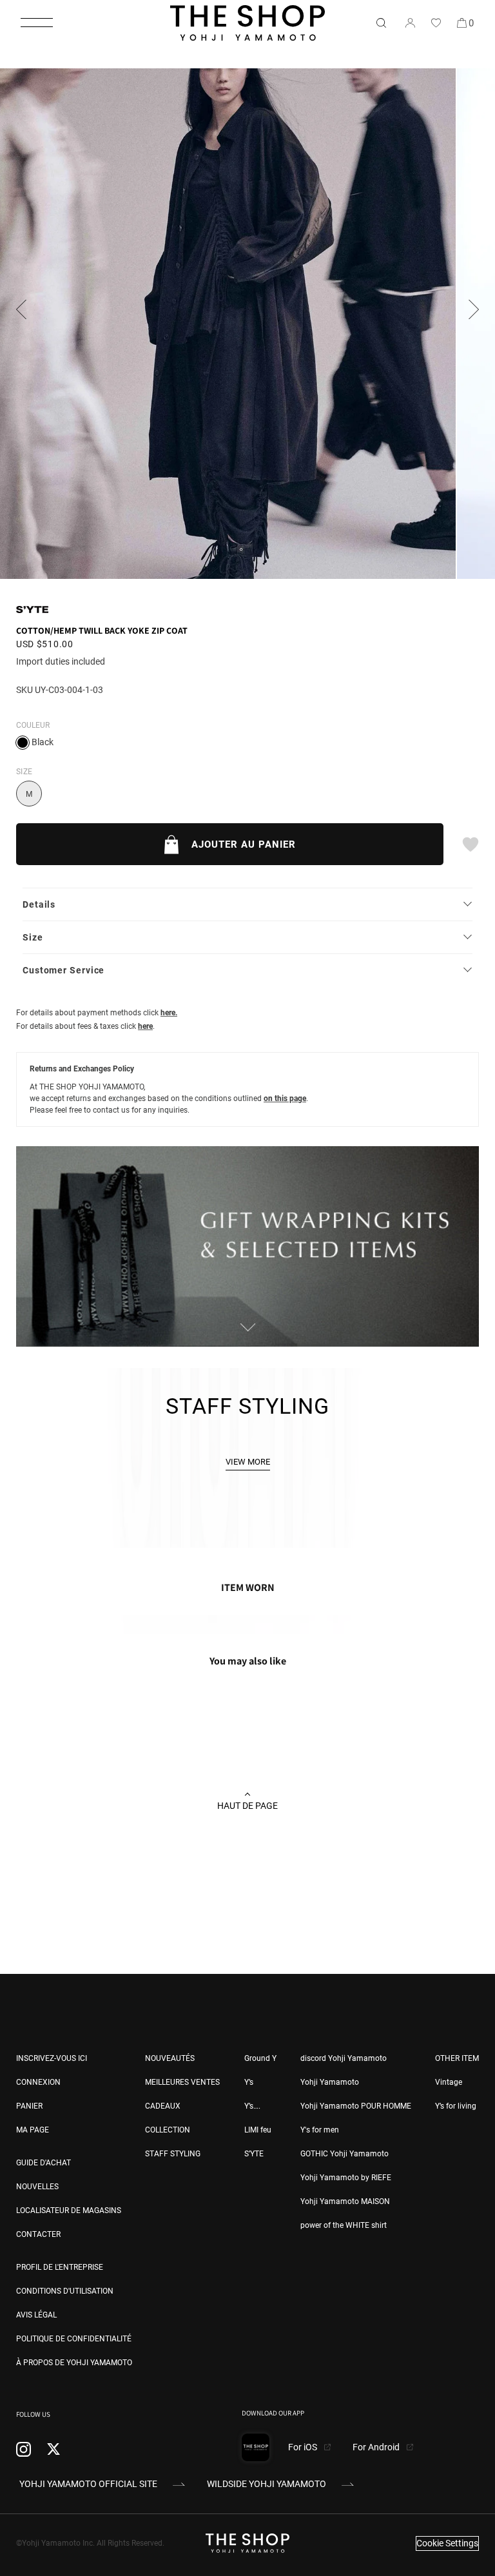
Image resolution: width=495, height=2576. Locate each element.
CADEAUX (163, 2106)
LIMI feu (258, 2130)
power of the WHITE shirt (344, 2225)
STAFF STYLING (173, 2154)
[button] (37, 23)
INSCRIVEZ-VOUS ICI (52, 2058)
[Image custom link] (247, 1340)
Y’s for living (456, 2106)
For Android (377, 2447)
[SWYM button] (470, 844)
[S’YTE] (32, 610)
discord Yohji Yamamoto (344, 2058)
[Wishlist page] (436, 23)
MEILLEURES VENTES (182, 2082)
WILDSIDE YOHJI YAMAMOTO (267, 2484)
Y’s (249, 2082)
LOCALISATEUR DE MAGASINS (69, 2210)
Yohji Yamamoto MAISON (345, 2201)
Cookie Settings (447, 2543)
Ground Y (260, 2058)
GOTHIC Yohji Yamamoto (345, 2154)
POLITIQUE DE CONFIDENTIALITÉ (74, 2339)
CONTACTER (38, 2234)
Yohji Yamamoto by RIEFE (346, 2178)
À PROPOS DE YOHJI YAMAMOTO (74, 2363)
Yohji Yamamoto (330, 2082)
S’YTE (254, 2154)
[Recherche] (381, 23)
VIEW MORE (248, 1462)
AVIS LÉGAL (36, 2315)
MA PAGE (33, 2130)
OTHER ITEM (457, 2058)
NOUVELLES (37, 2187)
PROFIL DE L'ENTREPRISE (60, 2267)
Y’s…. (252, 2106)
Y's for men (320, 2130)
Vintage (449, 2082)
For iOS (304, 2447)
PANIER (29, 2106)
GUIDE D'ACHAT (44, 2163)
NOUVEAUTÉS (170, 2058)
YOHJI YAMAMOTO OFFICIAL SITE (88, 2484)
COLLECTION (168, 2130)
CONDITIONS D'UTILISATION (65, 2291)
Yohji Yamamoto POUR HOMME (356, 2106)
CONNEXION (38, 2082)
